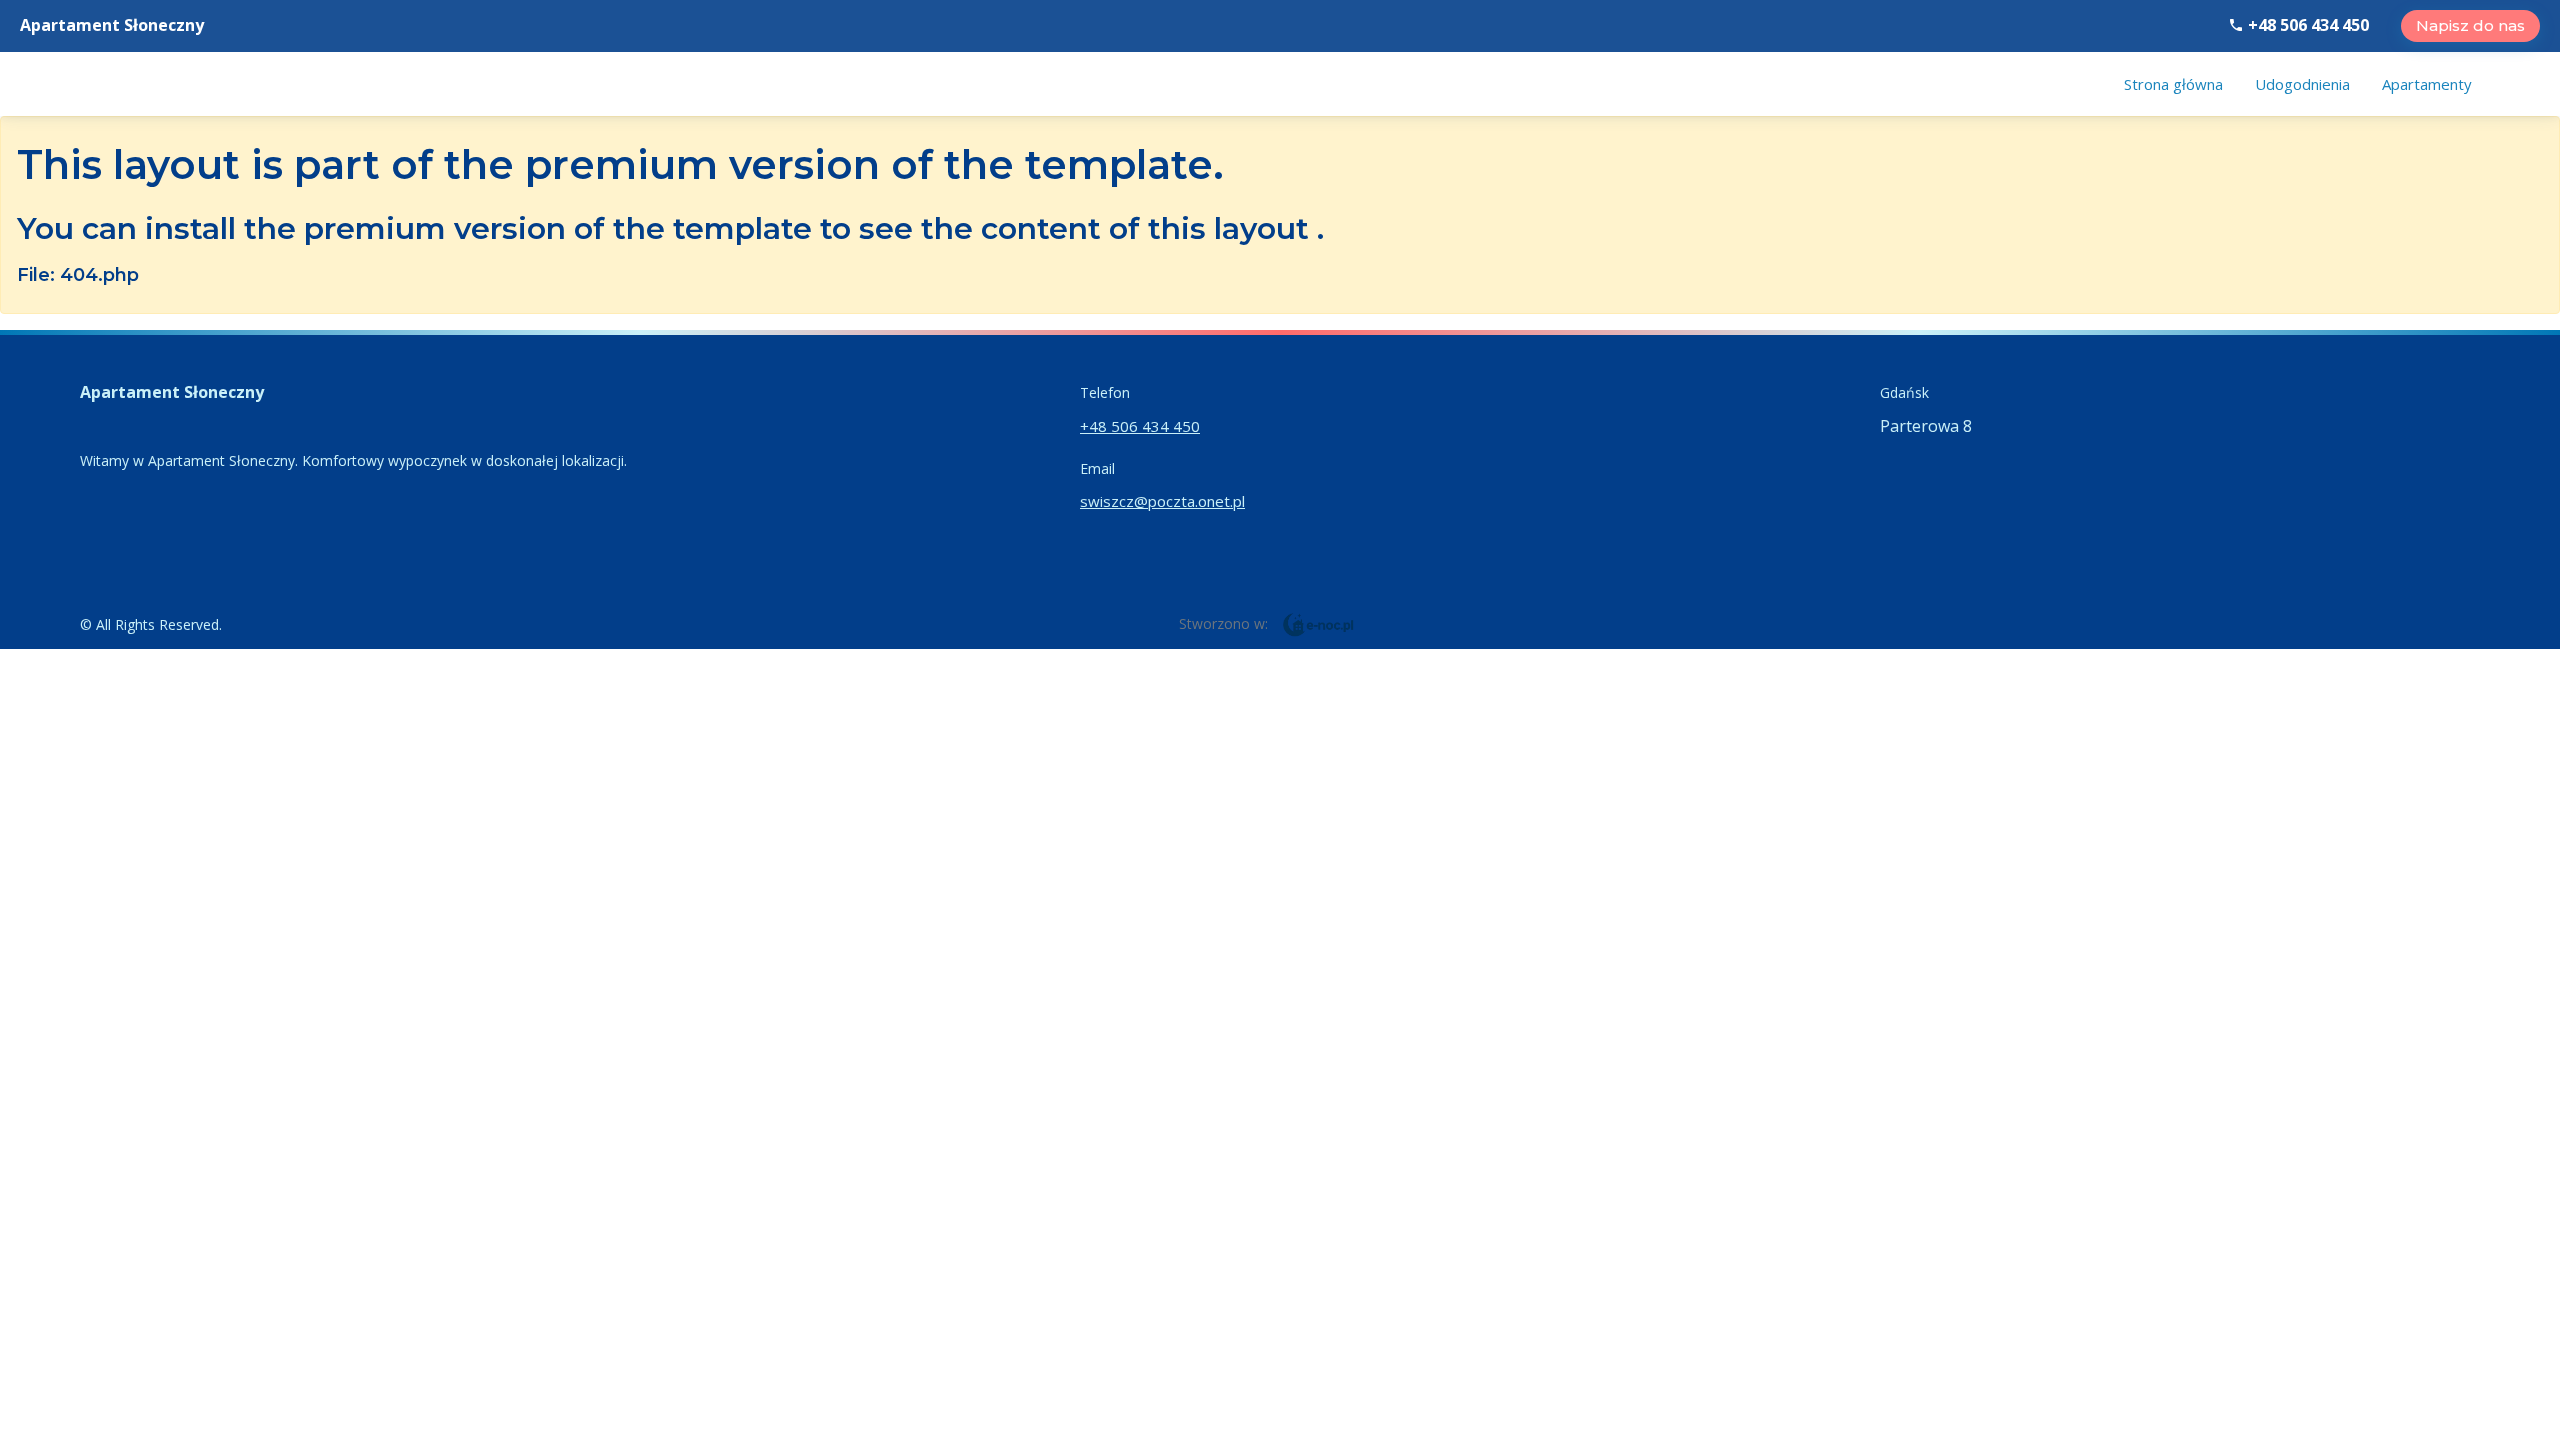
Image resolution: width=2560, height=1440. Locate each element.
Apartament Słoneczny (112, 25)
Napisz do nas (2470, 25)
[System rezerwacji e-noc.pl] (1318, 623)
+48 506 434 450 (2306, 25)
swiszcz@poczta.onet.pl (1162, 501)
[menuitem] (2173, 84)
